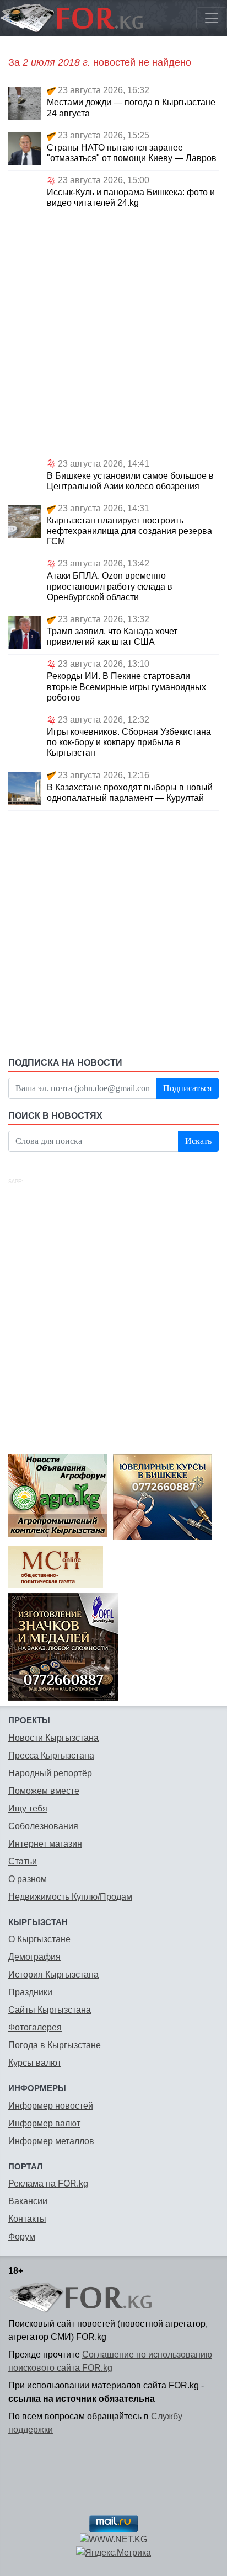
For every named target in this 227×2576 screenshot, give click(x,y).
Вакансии (28, 2201)
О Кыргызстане (39, 1939)
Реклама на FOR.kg (48, 2184)
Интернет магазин (45, 1844)
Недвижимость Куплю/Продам (70, 1897)
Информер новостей (51, 2106)
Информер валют (44, 2123)
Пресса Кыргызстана (51, 1755)
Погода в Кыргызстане (55, 2045)
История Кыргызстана (53, 1974)
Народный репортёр (50, 1773)
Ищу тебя (28, 1808)
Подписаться (187, 1088)
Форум (22, 2236)
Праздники (30, 1992)
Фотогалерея (35, 2027)
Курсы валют (35, 2063)
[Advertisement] (113, 335)
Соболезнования (43, 1826)
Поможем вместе (44, 1791)
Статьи (23, 1861)
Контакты (27, 2219)
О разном (28, 1879)
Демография (34, 1957)
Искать (198, 1141)
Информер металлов (51, 2141)
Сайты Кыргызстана (50, 2010)
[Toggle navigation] (212, 18)
